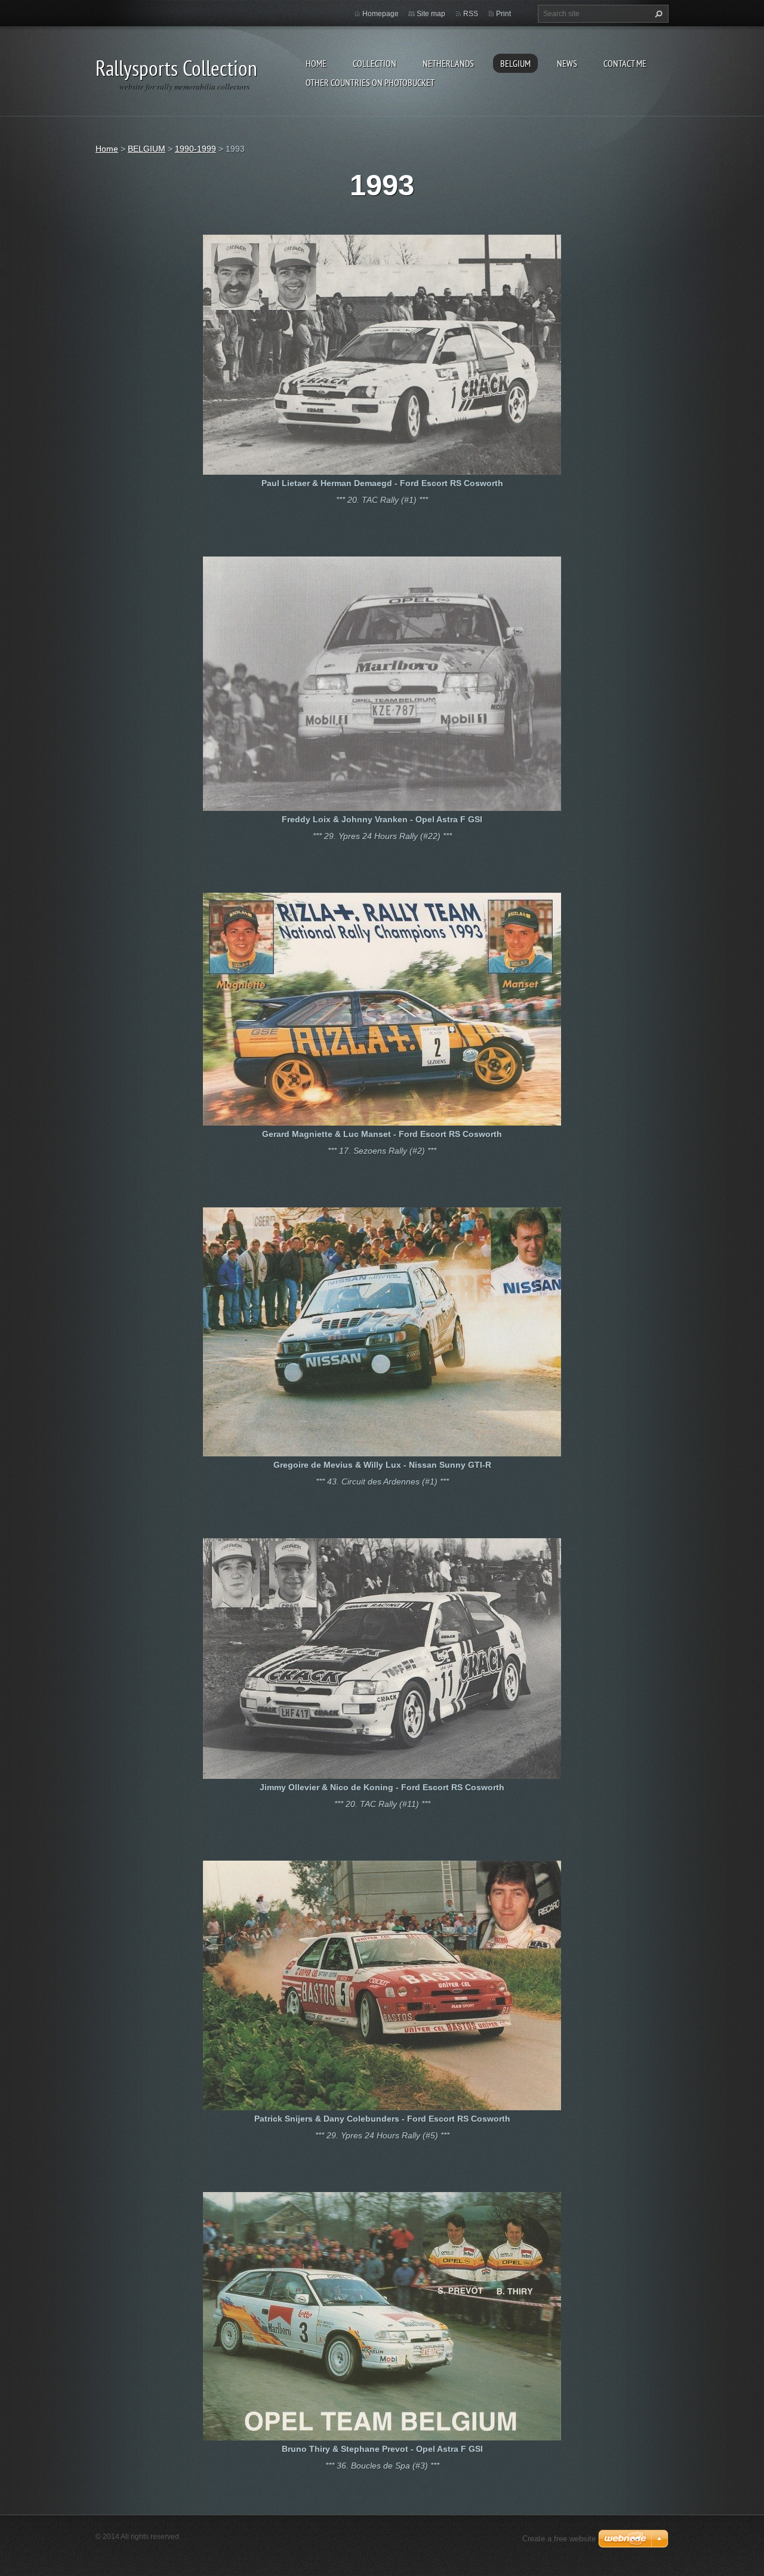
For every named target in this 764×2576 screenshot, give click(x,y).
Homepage (381, 14)
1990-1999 (195, 149)
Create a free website (559, 2539)
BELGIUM (515, 63)
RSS (471, 14)
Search (657, 14)
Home (316, 63)
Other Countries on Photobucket (370, 82)
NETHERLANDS (448, 63)
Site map (431, 14)
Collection (375, 63)
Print (503, 14)
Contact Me (625, 63)
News (567, 63)
